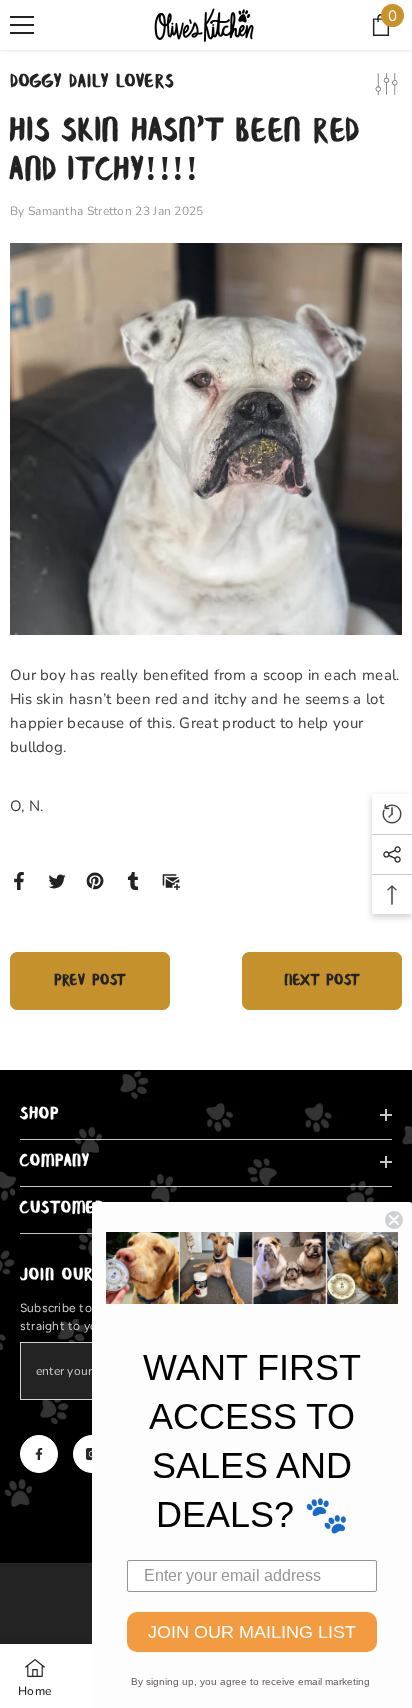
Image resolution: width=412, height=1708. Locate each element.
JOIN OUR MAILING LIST (252, 1632)
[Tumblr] (133, 880)
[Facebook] (19, 880)
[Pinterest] (95, 880)
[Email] (171, 880)
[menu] (22, 25)
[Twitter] (57, 880)
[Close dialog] (394, 1220)
